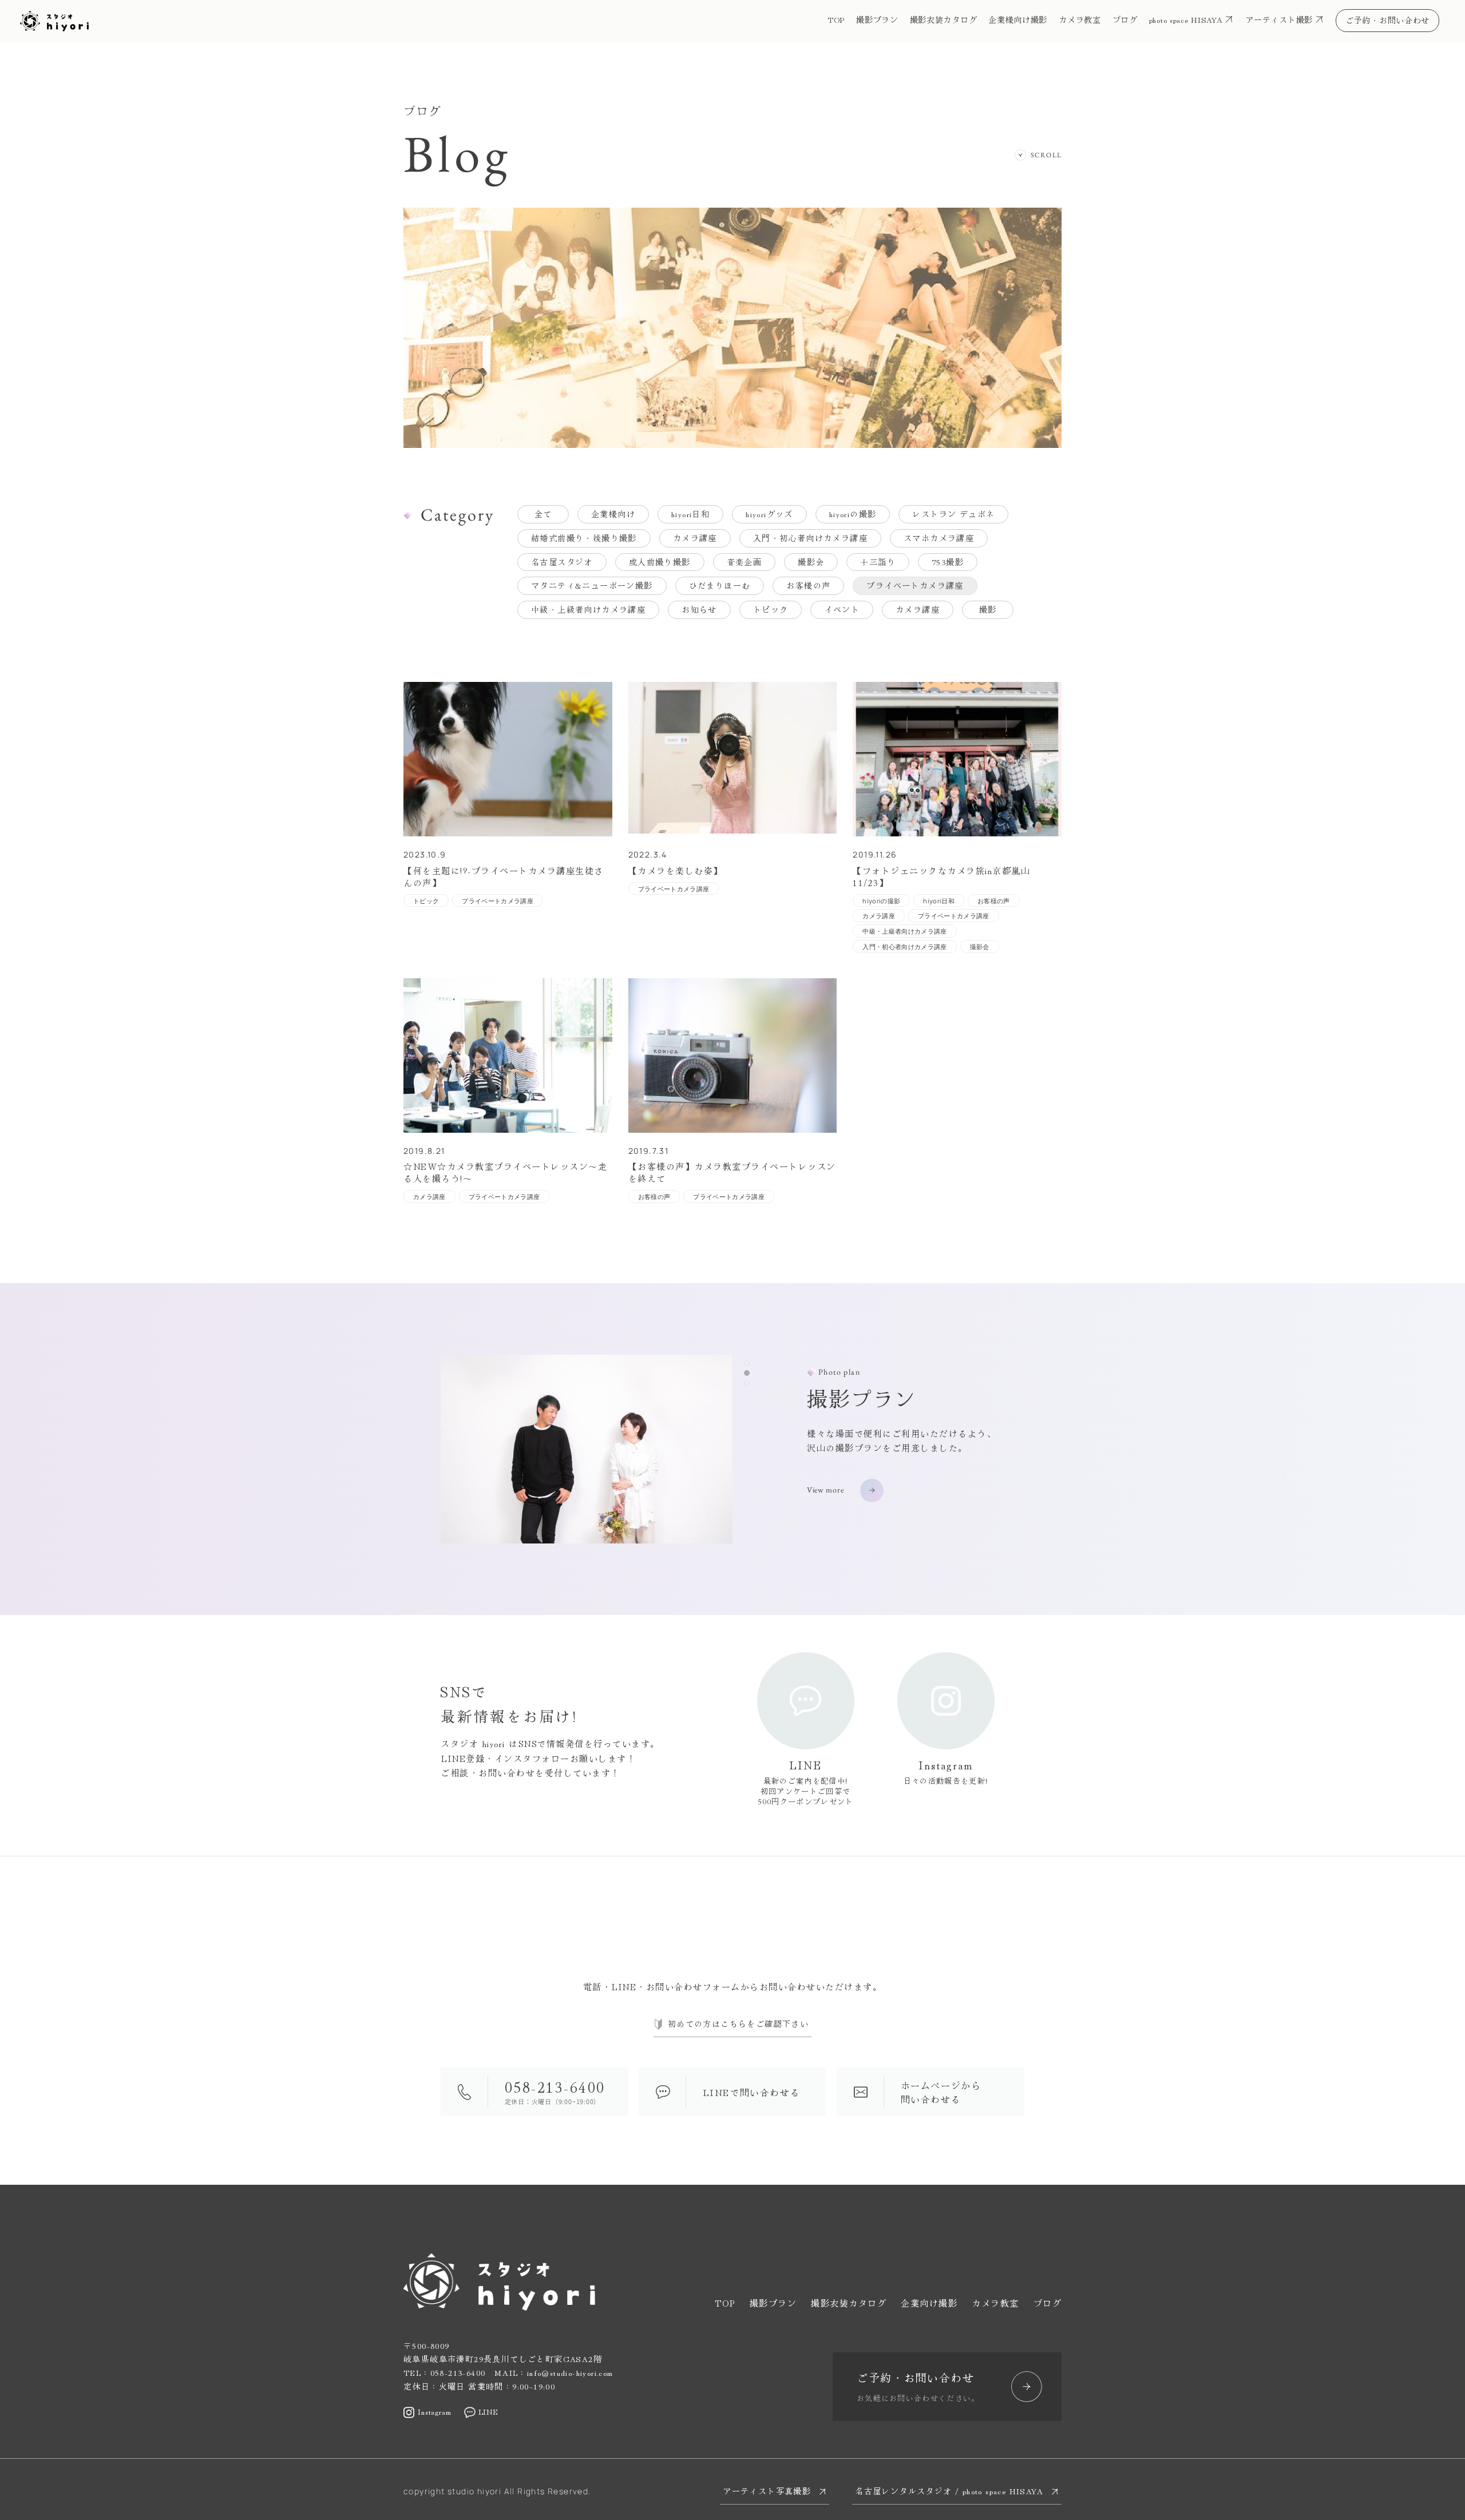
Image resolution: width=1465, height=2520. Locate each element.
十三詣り (878, 562)
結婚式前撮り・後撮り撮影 (584, 538)
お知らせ (699, 609)
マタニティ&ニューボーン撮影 (592, 585)
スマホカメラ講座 (939, 538)
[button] (747, 1363)
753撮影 (948, 562)
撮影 (988, 609)
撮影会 (811, 562)
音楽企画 (745, 562)
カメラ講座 (695, 538)
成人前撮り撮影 (660, 562)
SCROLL (1046, 155)
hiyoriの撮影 (853, 514)
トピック (771, 609)
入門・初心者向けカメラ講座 (810, 538)
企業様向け (613, 514)
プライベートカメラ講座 (915, 585)
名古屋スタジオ (562, 562)
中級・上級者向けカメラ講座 (588, 609)
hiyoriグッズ (769, 514)
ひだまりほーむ (720, 585)
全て (543, 514)
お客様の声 (808, 585)
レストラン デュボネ (953, 514)
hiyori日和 (690, 514)
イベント (842, 609)
